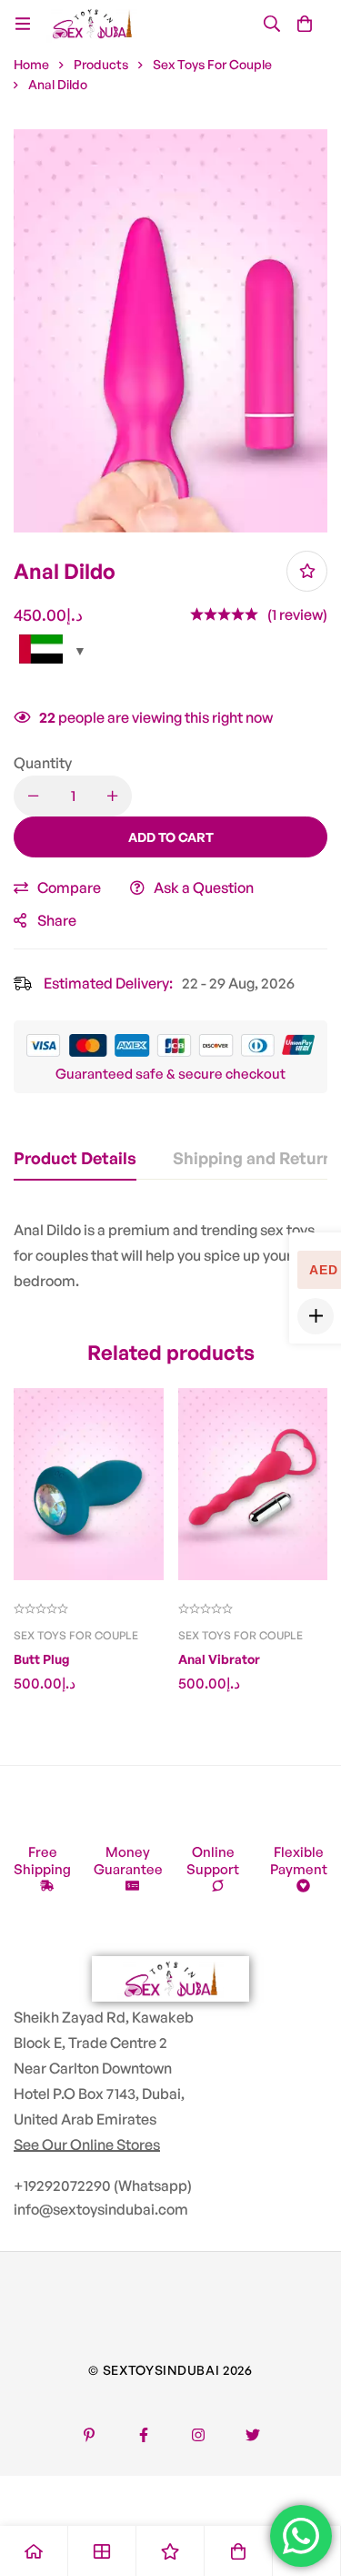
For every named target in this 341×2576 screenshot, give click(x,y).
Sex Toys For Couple (212, 64)
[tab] (75, 1159)
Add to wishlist (307, 571)
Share (57, 920)
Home (31, 64)
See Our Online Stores (87, 2145)
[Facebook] (144, 2435)
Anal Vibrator (219, 1659)
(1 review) (297, 614)
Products (101, 64)
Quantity (43, 763)
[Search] (272, 24)
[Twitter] (253, 2435)
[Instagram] (198, 2435)
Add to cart (171, 837)
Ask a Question (204, 887)
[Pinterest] (89, 2435)
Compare (69, 887)
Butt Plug (41, 1659)
